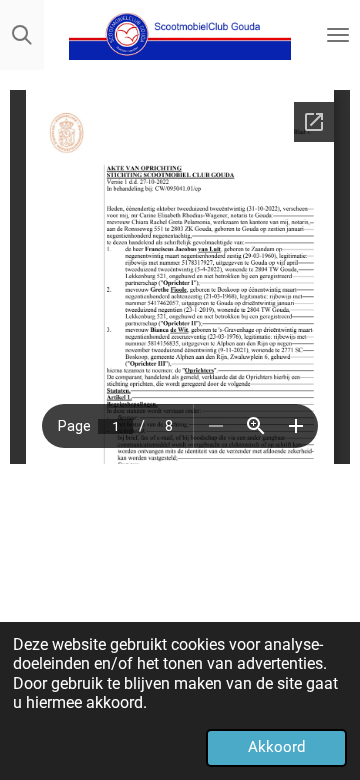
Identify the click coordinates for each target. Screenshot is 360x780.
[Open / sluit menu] (338, 35)
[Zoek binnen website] (22, 35)
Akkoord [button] (276, 747)
